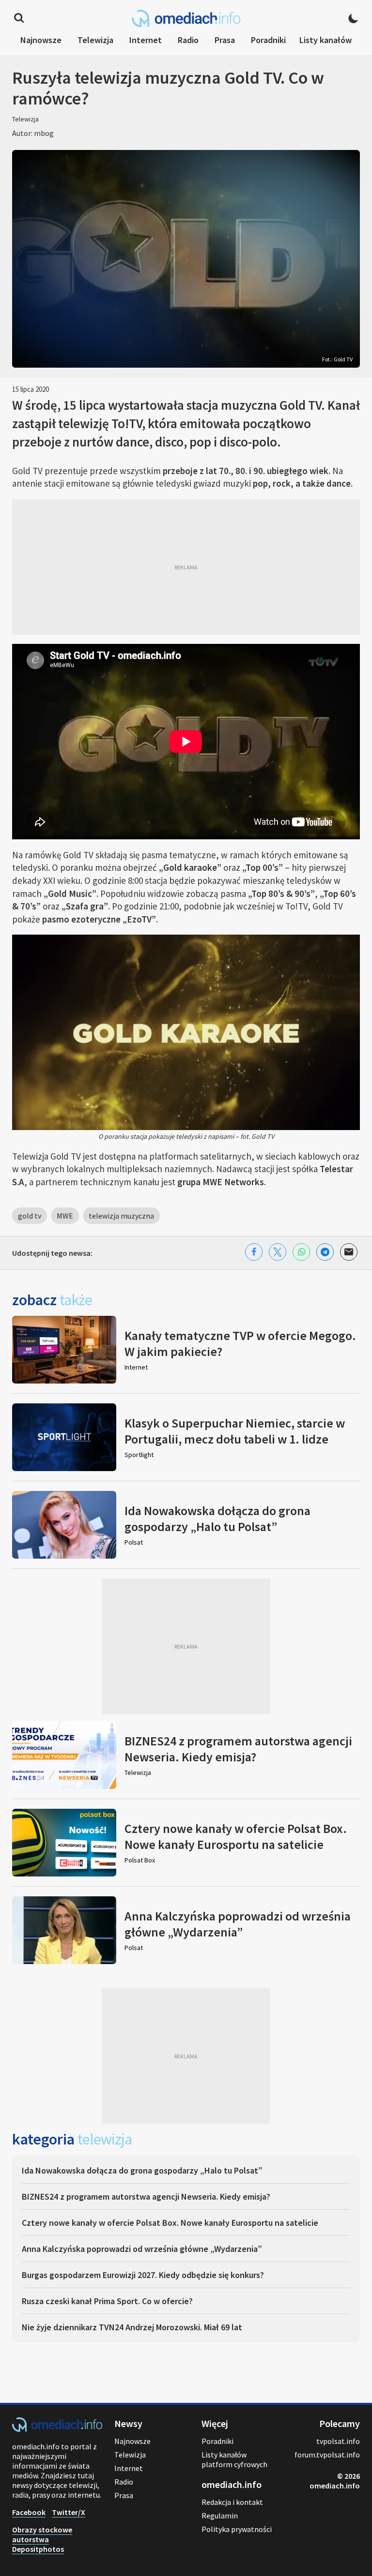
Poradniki (268, 40)
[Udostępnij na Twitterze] (278, 1252)
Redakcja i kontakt (232, 2502)
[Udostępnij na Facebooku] (254, 1252)
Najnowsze (41, 40)
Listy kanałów (325, 40)
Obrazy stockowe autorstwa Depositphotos (42, 2539)
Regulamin (220, 2516)
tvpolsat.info (338, 2441)
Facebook (29, 2512)
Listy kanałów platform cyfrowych (234, 2459)
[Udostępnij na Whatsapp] (301, 1252)
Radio (188, 40)
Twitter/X (69, 2512)
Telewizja (95, 40)
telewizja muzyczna (121, 1216)
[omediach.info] (57, 2429)
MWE (65, 1216)
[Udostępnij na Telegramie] (325, 1252)
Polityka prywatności (237, 2529)
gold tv (30, 1216)
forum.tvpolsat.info (327, 2455)
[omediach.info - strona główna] (186, 18)
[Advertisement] (186, 567)
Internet (146, 40)
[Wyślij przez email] (349, 1252)
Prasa (225, 40)
